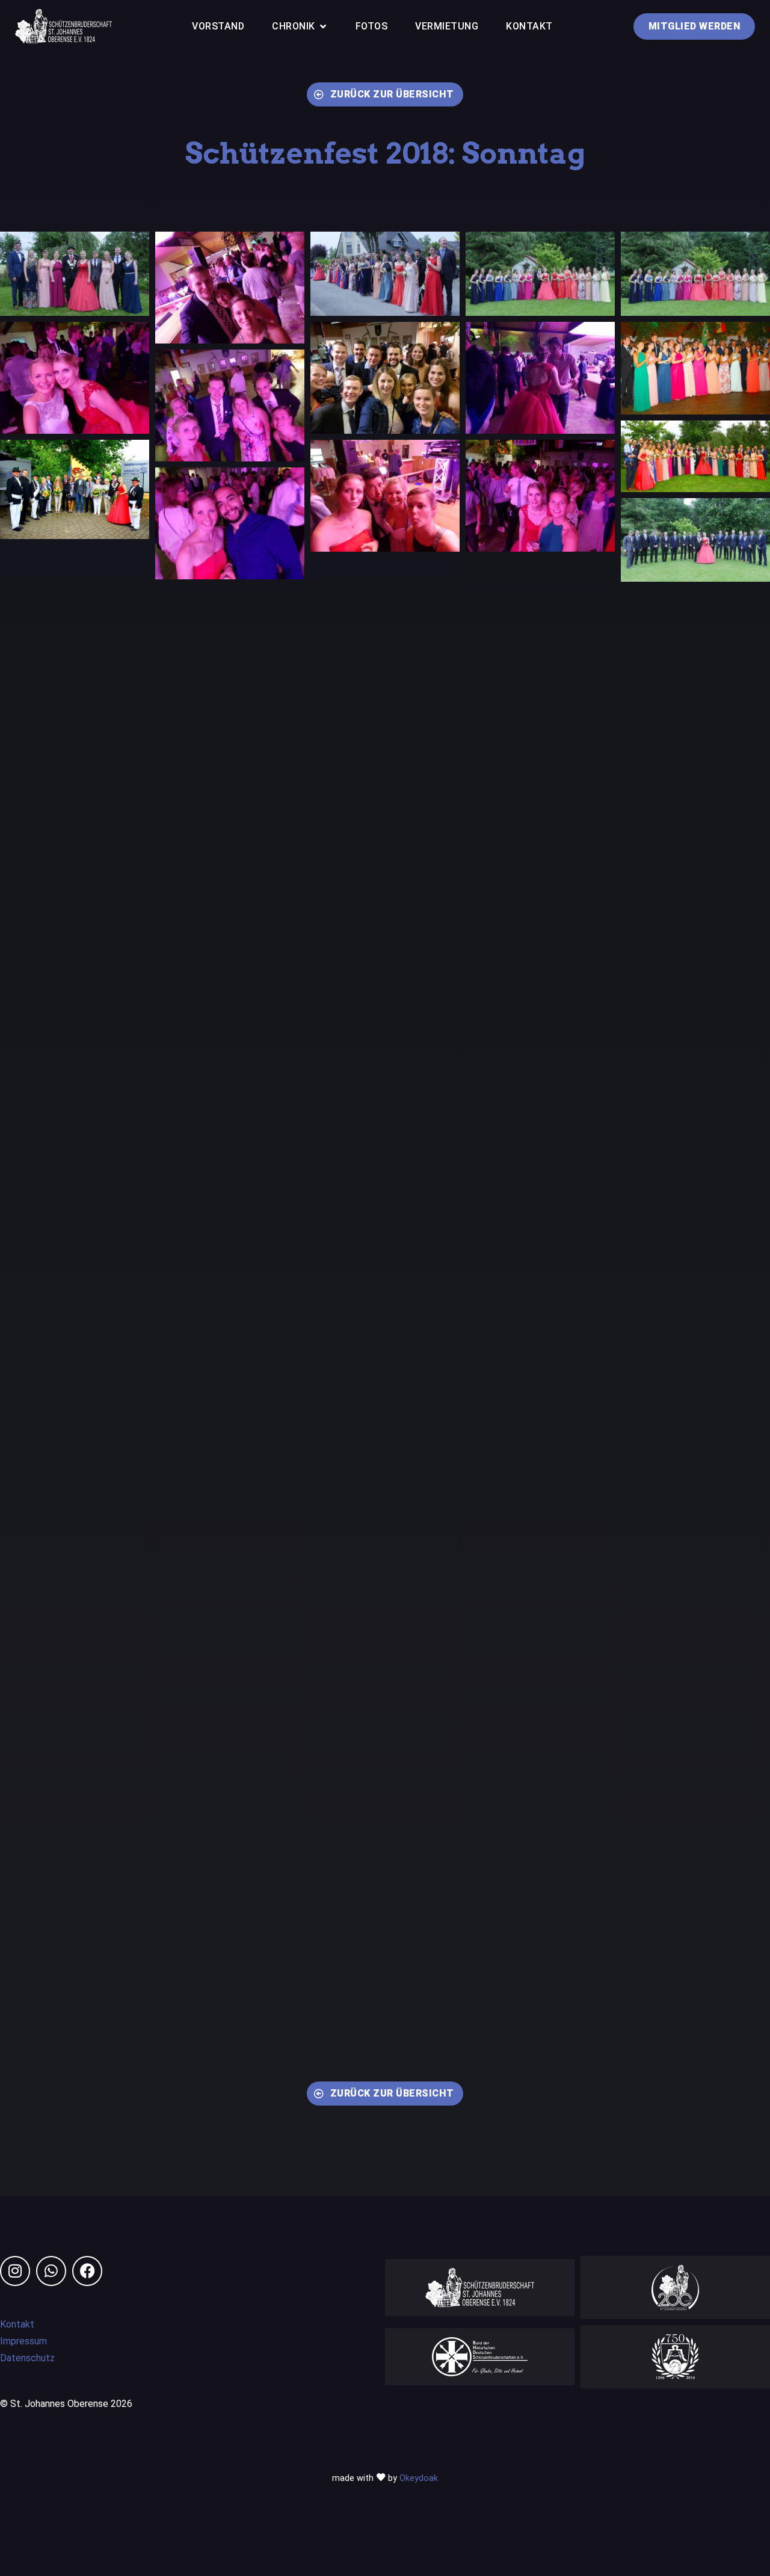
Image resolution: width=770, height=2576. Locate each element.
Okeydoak (419, 2478)
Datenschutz (27, 2358)
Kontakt (17, 2324)
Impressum (23, 2341)
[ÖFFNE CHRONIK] (324, 26)
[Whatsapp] (51, 2271)
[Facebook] (87, 2271)
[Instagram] (15, 2271)
